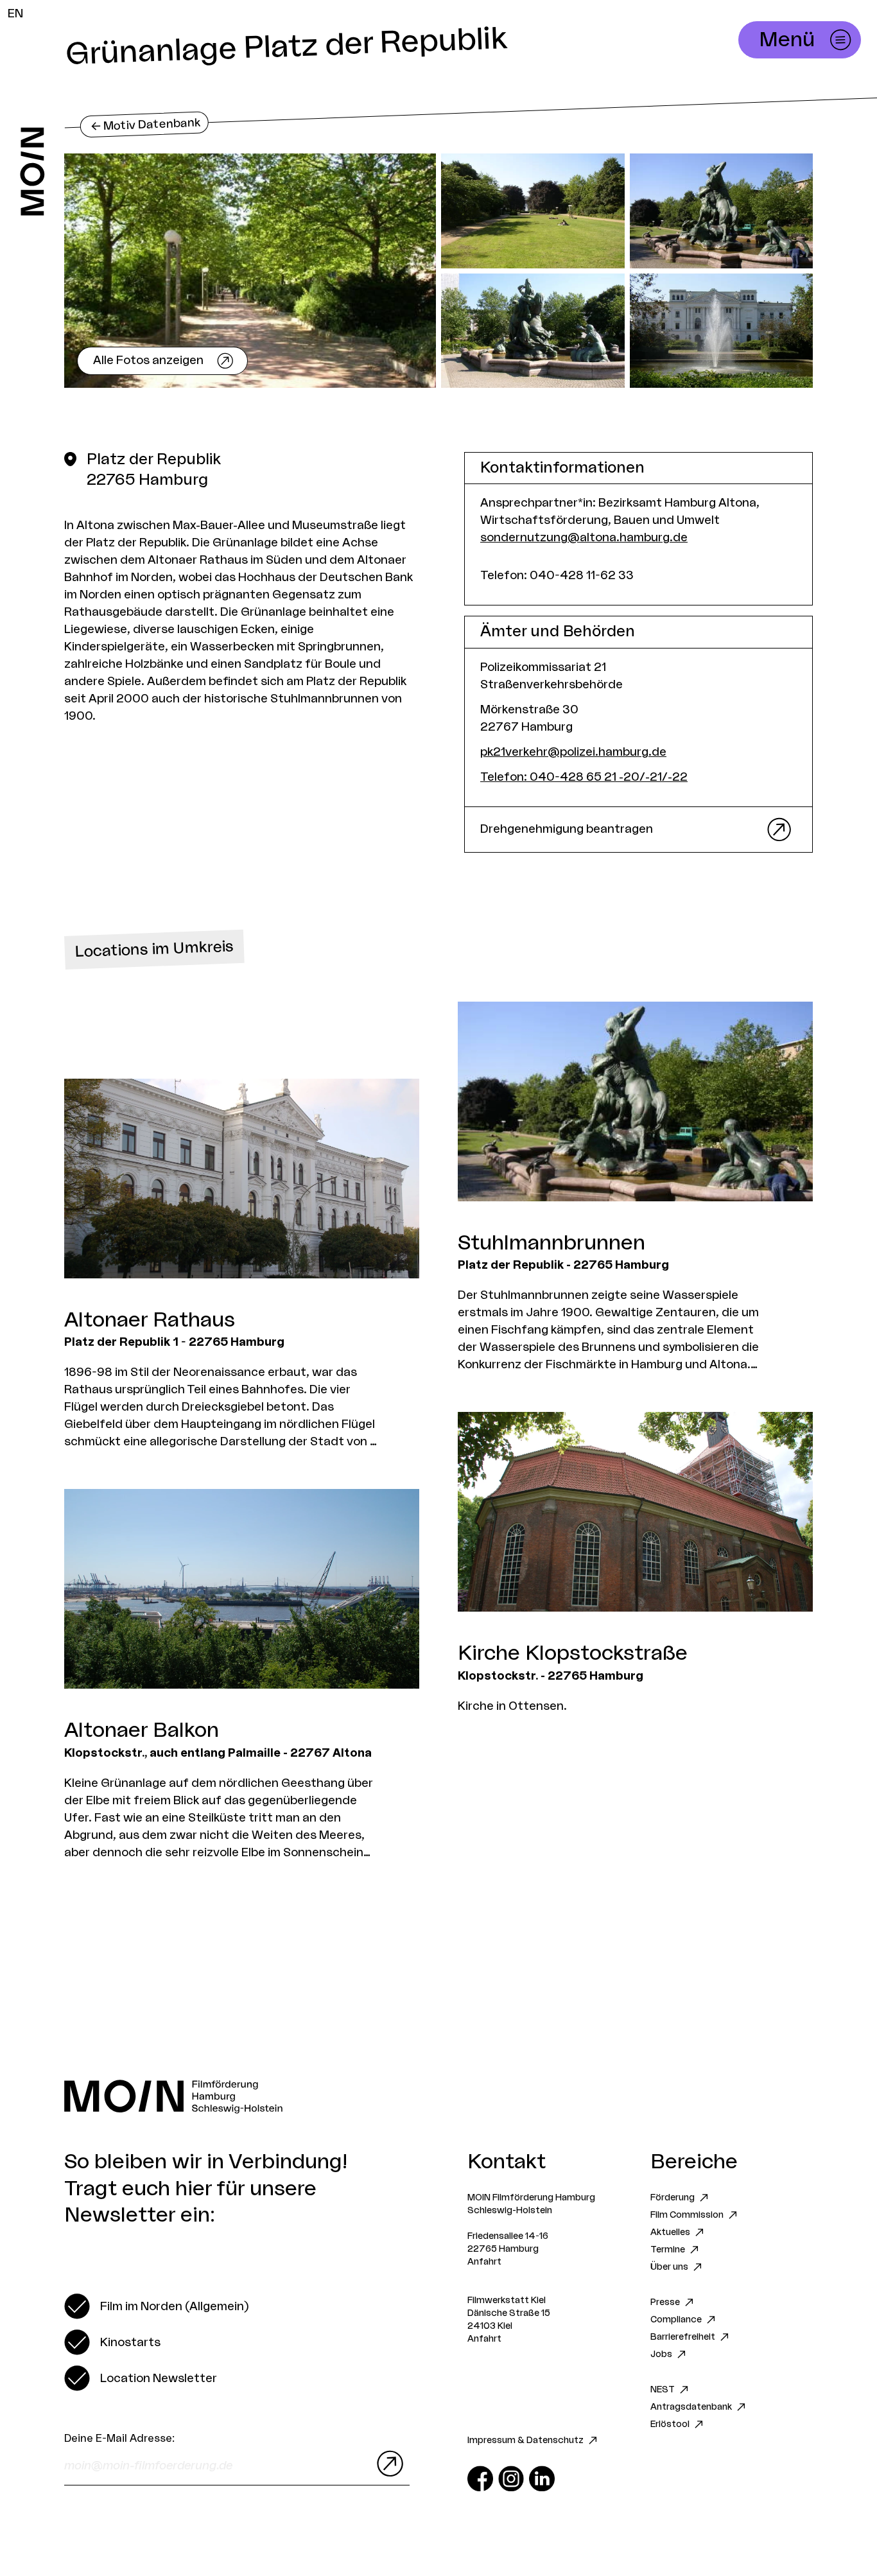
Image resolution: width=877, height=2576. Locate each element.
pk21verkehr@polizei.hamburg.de (573, 752)
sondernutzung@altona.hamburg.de (584, 537)
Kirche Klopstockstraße (573, 1653)
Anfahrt (484, 2262)
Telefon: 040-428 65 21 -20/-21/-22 (584, 777)
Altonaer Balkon (142, 1730)
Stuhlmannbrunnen (551, 1243)
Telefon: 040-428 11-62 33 (557, 575)
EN (15, 13)
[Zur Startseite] (32, 171)
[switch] (156, 2306)
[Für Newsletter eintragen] (387, 2464)
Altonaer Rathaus (150, 1320)
